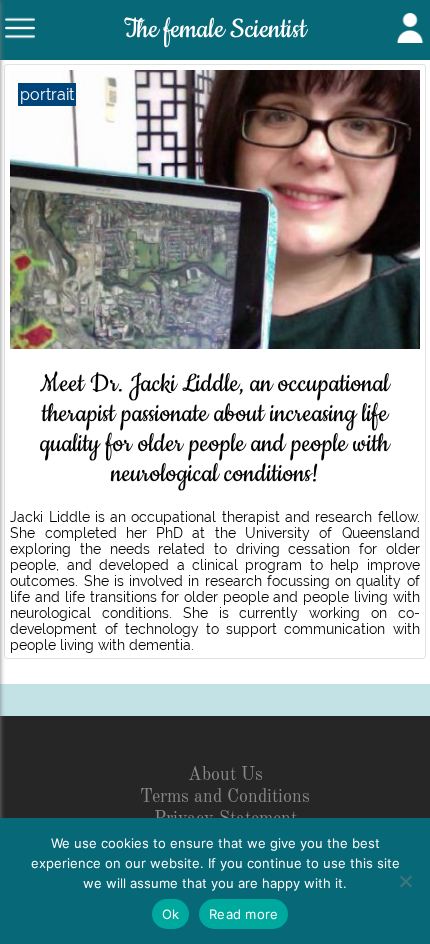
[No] (405, 881)
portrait (47, 94)
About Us (225, 775)
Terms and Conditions (225, 797)
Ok (171, 914)
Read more (243, 914)
